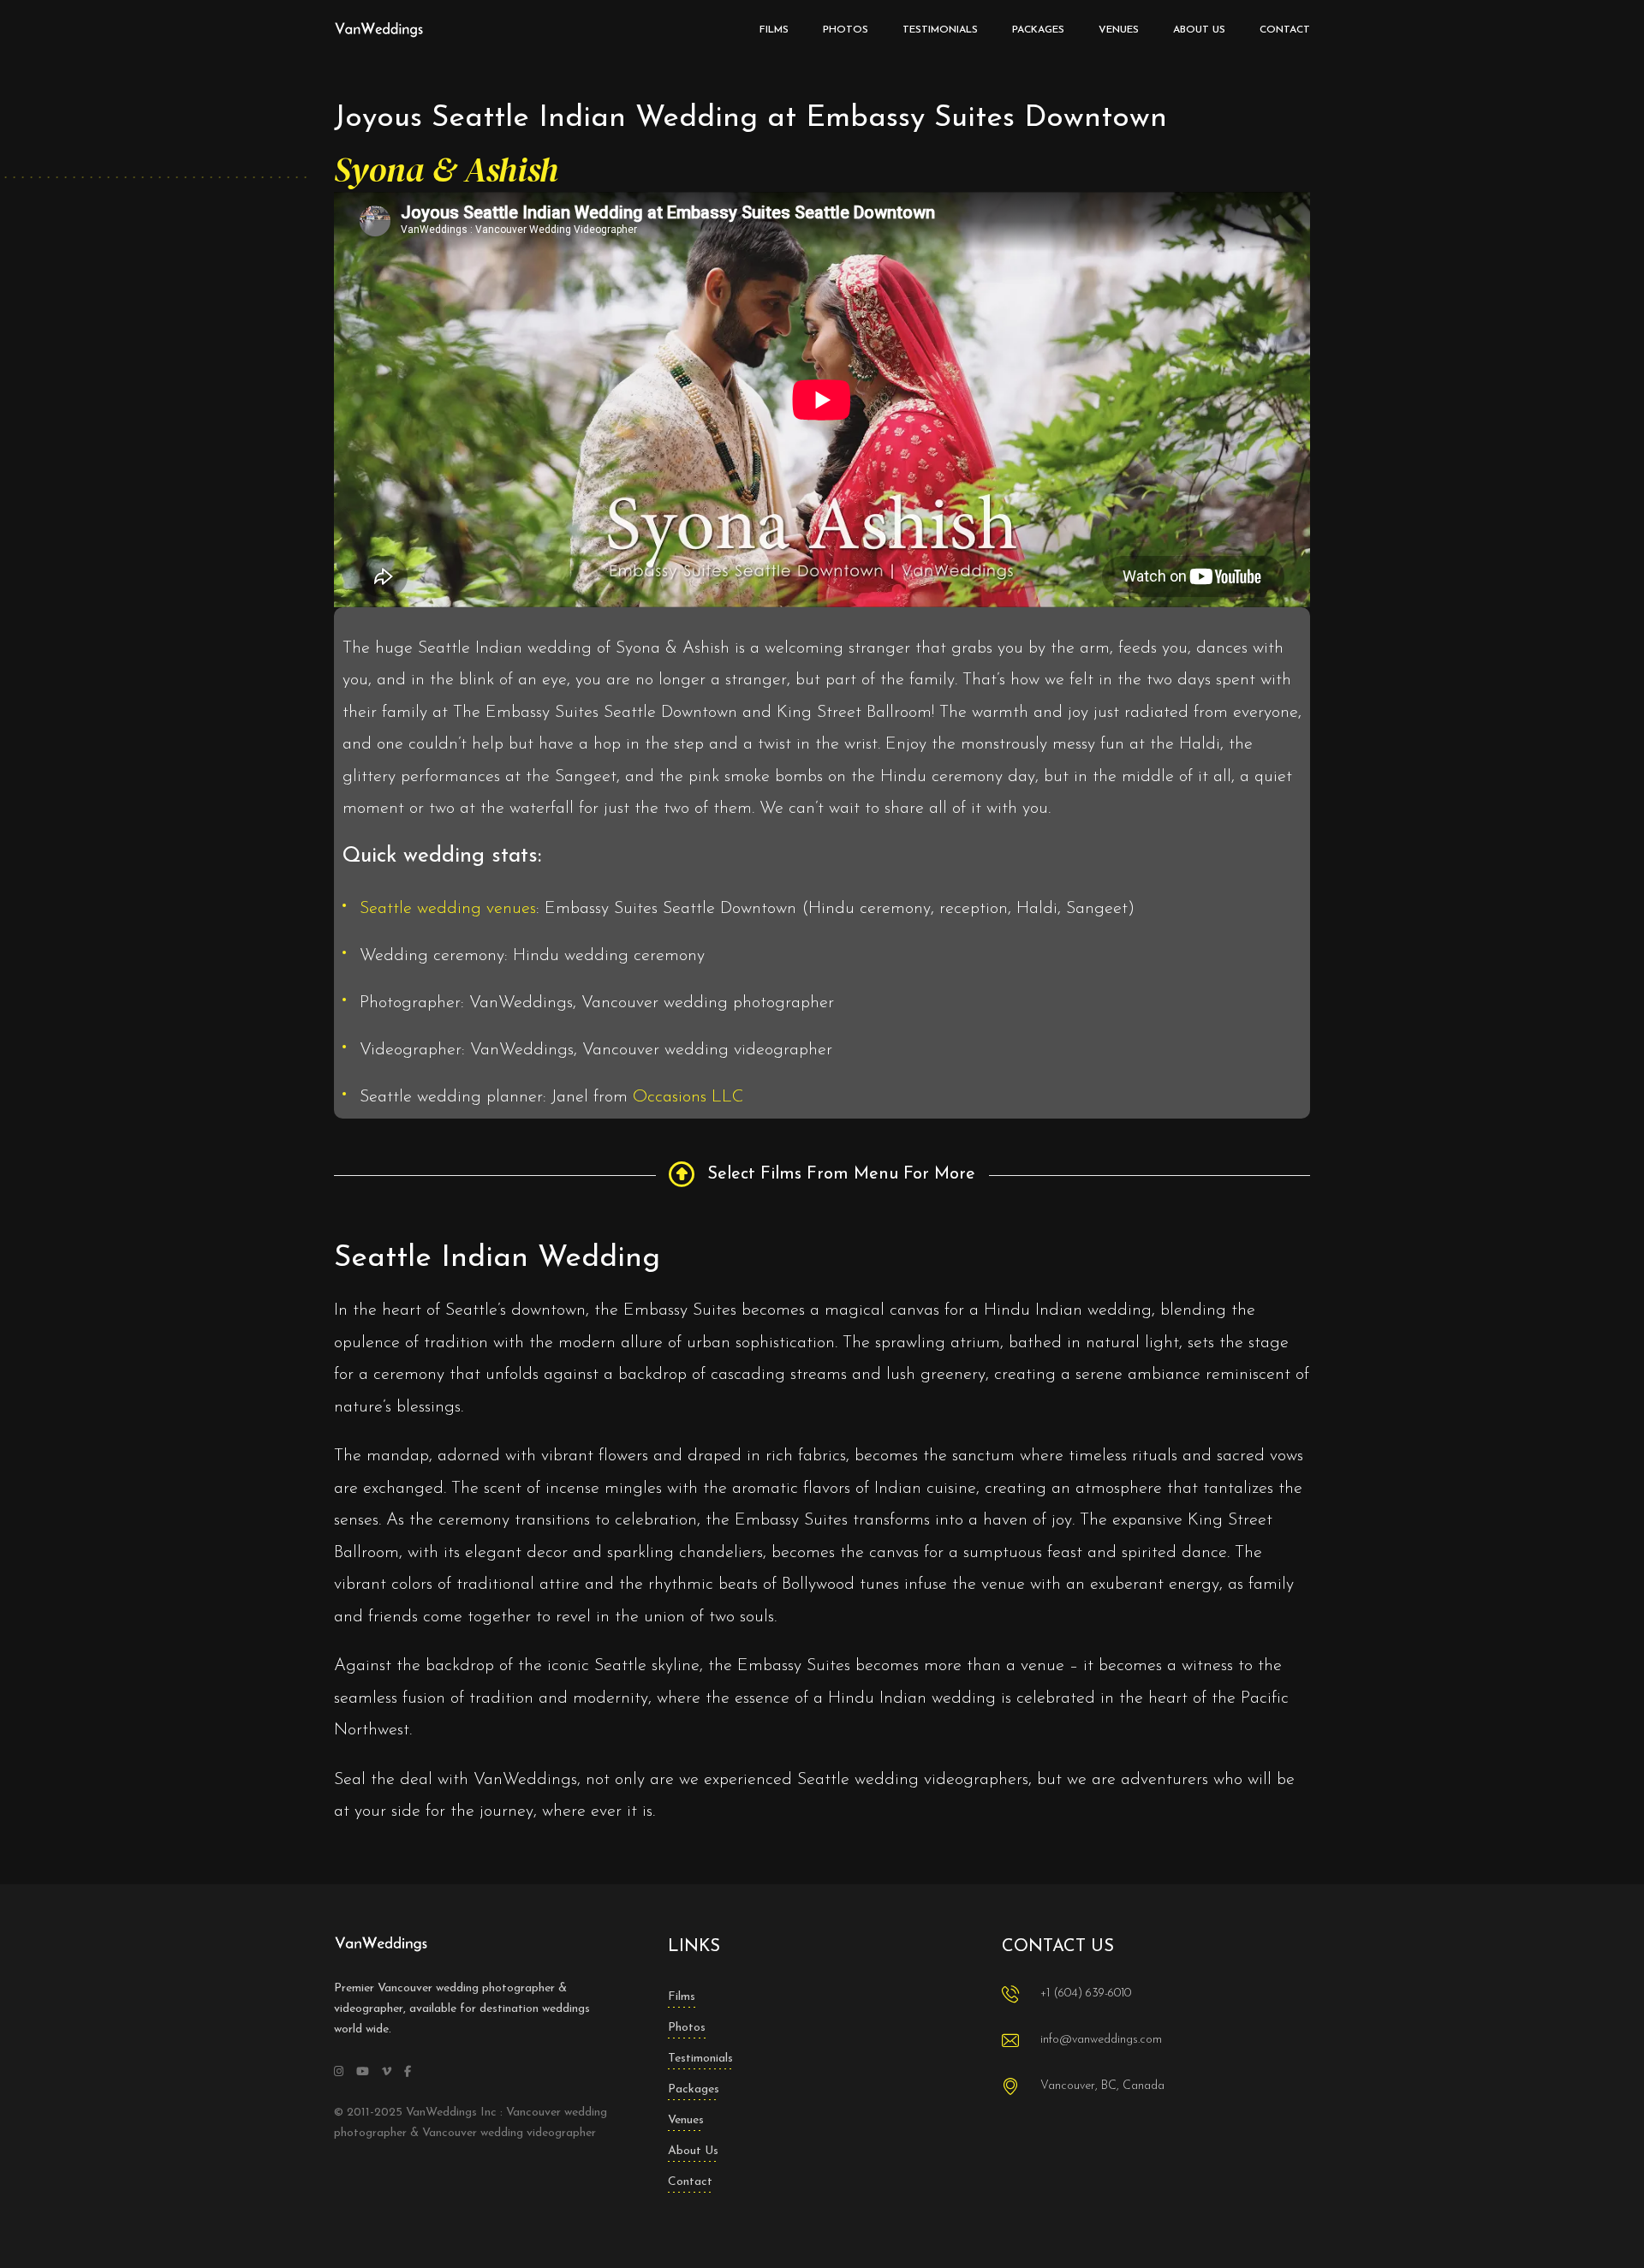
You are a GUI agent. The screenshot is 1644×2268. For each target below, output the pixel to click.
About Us (693, 2151)
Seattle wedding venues (448, 909)
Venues (686, 2120)
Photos (687, 2028)
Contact (690, 2182)
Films (682, 1997)
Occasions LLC (688, 1097)
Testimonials (700, 2059)
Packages (694, 2089)
